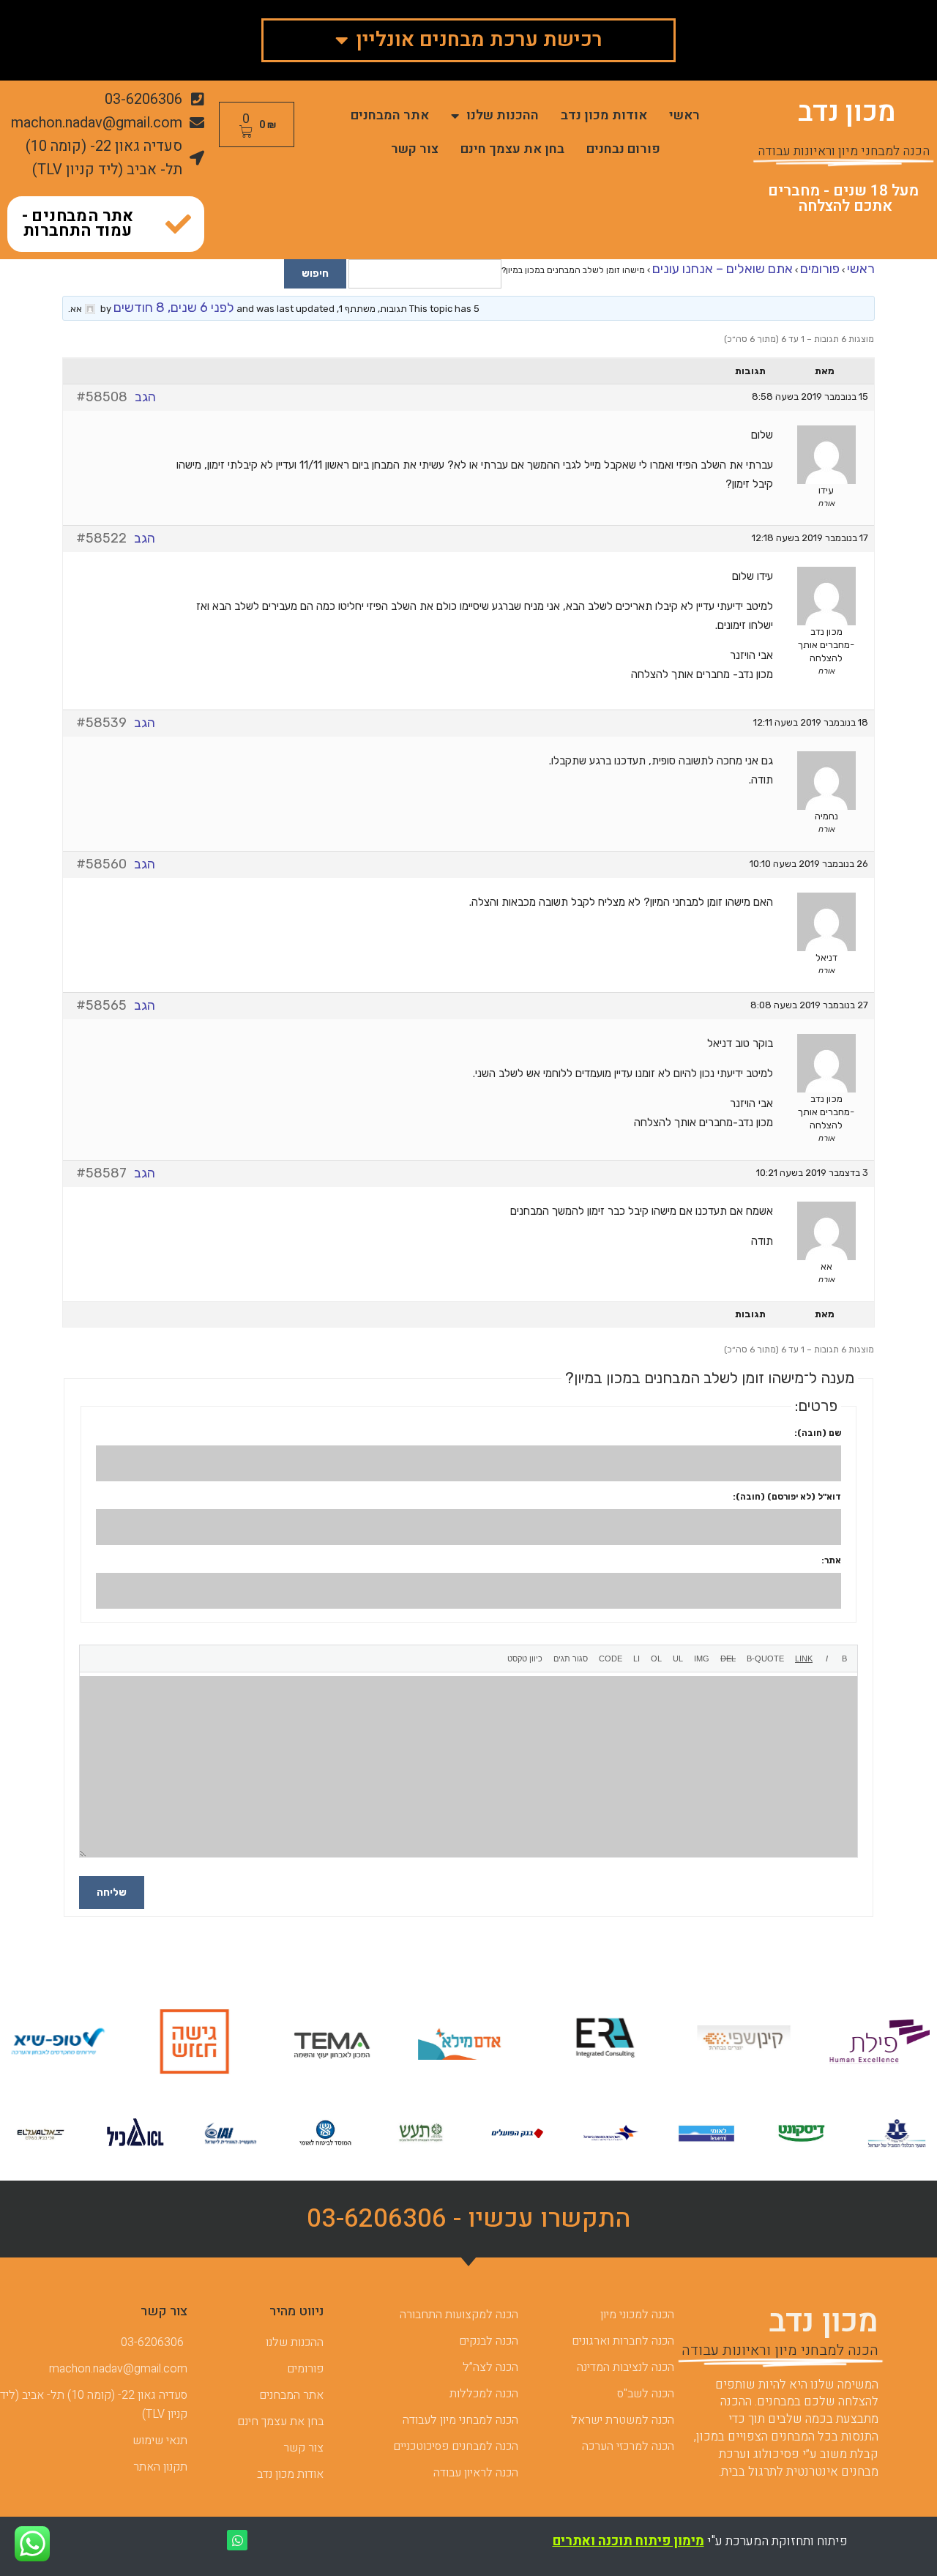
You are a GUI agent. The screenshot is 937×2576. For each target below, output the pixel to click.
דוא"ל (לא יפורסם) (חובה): (787, 1497)
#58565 (101, 1005)
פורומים (820, 269)
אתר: (831, 1560)
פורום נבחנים (623, 149)
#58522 (101, 538)
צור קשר (415, 149)
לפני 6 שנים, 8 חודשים (174, 308)
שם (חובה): (818, 1433)
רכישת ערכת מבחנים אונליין (479, 40)
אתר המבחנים (390, 115)
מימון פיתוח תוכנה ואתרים (628, 2541)
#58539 (101, 723)
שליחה (112, 1892)
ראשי (684, 115)
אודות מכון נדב (604, 115)
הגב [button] (145, 397)
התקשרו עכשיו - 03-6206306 (469, 2219)
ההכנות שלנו (503, 115)
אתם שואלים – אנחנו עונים (723, 269)
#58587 (101, 1173)
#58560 (101, 864)
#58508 (102, 397)
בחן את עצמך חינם (512, 149)
